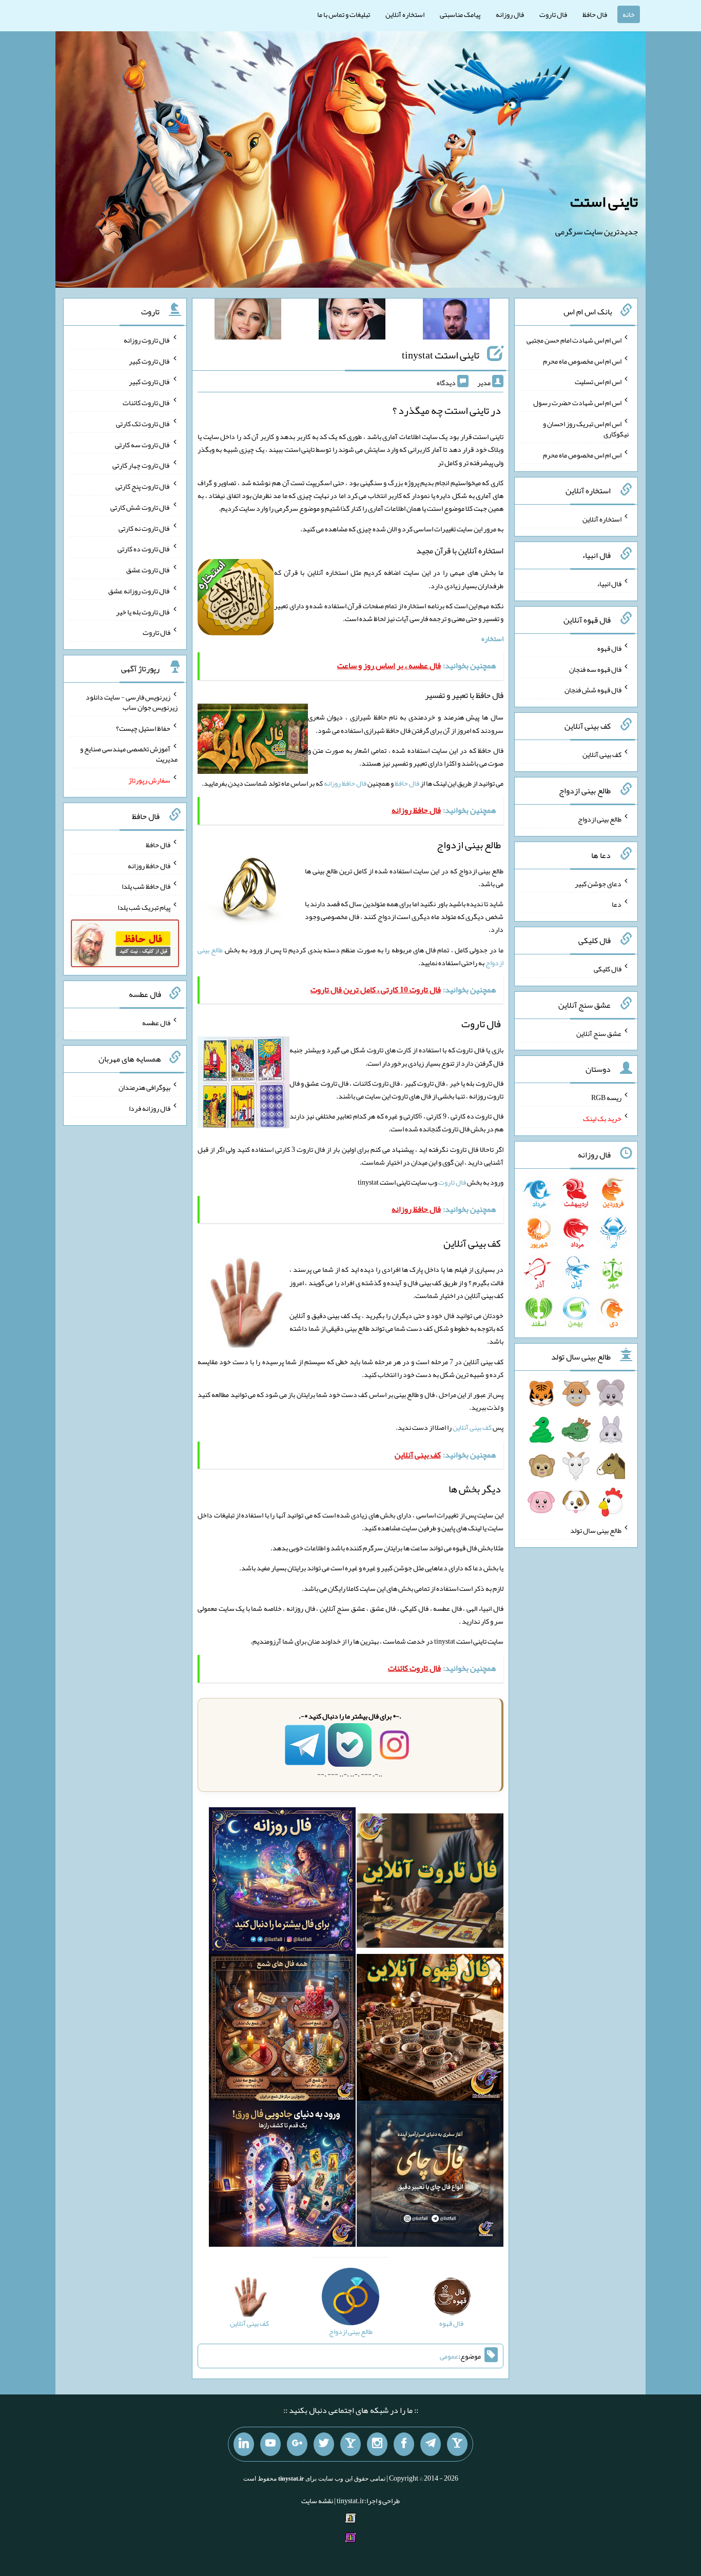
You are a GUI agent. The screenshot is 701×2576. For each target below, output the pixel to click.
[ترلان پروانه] (352, 321)
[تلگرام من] (431, 2444)
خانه (629, 14)
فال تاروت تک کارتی (143, 424)
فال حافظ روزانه (345, 783)
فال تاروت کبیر (150, 361)
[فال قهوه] (430, 2029)
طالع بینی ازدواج (600, 819)
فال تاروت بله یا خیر (143, 611)
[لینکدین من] (244, 2444)
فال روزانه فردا (150, 1108)
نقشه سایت (317, 2501)
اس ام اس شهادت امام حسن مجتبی (574, 340)
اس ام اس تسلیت (598, 382)
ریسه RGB (606, 1097)
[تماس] (350, 2444)
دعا (617, 904)
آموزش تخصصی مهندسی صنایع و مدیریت (129, 754)
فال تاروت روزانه (147, 340)
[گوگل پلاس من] (297, 2444)
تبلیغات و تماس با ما (344, 14)
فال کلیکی (608, 969)
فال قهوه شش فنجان (593, 690)
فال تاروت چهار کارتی (141, 465)
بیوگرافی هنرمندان (144, 1087)
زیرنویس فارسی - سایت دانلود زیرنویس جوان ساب (132, 702)
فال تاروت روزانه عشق (139, 591)
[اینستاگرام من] (377, 2444)
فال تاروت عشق (148, 570)
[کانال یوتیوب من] (270, 2444)
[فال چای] (430, 2176)
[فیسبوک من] (404, 2444)
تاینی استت (604, 202)
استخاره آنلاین (405, 14)
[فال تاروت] (430, 1883)
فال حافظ (595, 14)
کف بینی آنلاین (472, 1427)
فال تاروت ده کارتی (144, 549)
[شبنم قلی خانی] (248, 321)
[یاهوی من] (457, 2444)
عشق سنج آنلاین (599, 1033)
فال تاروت (553, 14)
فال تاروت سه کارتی (143, 444)
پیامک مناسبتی (460, 14)
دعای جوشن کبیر (598, 883)
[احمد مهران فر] (456, 321)
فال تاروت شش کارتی (140, 507)
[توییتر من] (324, 2444)
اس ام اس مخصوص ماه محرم (582, 361)
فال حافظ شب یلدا (146, 886)
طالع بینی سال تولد (596, 1530)
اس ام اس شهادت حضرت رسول (577, 403)
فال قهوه (609, 648)
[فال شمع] (282, 2029)
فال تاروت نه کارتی (144, 528)
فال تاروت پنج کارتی (143, 486)
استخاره (492, 638)
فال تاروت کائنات (147, 403)
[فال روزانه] (282, 1883)
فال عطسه (156, 1023)
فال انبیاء (609, 584)
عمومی (449, 2356)
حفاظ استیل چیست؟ (143, 728)
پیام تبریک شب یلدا (144, 907)
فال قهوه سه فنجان (595, 669)
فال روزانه (510, 14)
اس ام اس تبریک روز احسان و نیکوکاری (586, 429)
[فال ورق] (282, 2176)
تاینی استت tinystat (441, 355)
